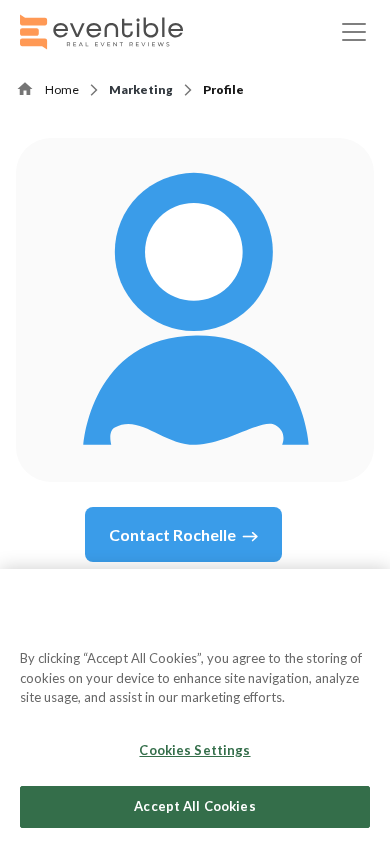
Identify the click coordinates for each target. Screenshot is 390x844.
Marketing (141, 89)
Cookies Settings (194, 750)
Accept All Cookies (194, 806)
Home (62, 89)
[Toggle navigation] (354, 32)
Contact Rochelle (172, 534)
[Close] (366, 597)
